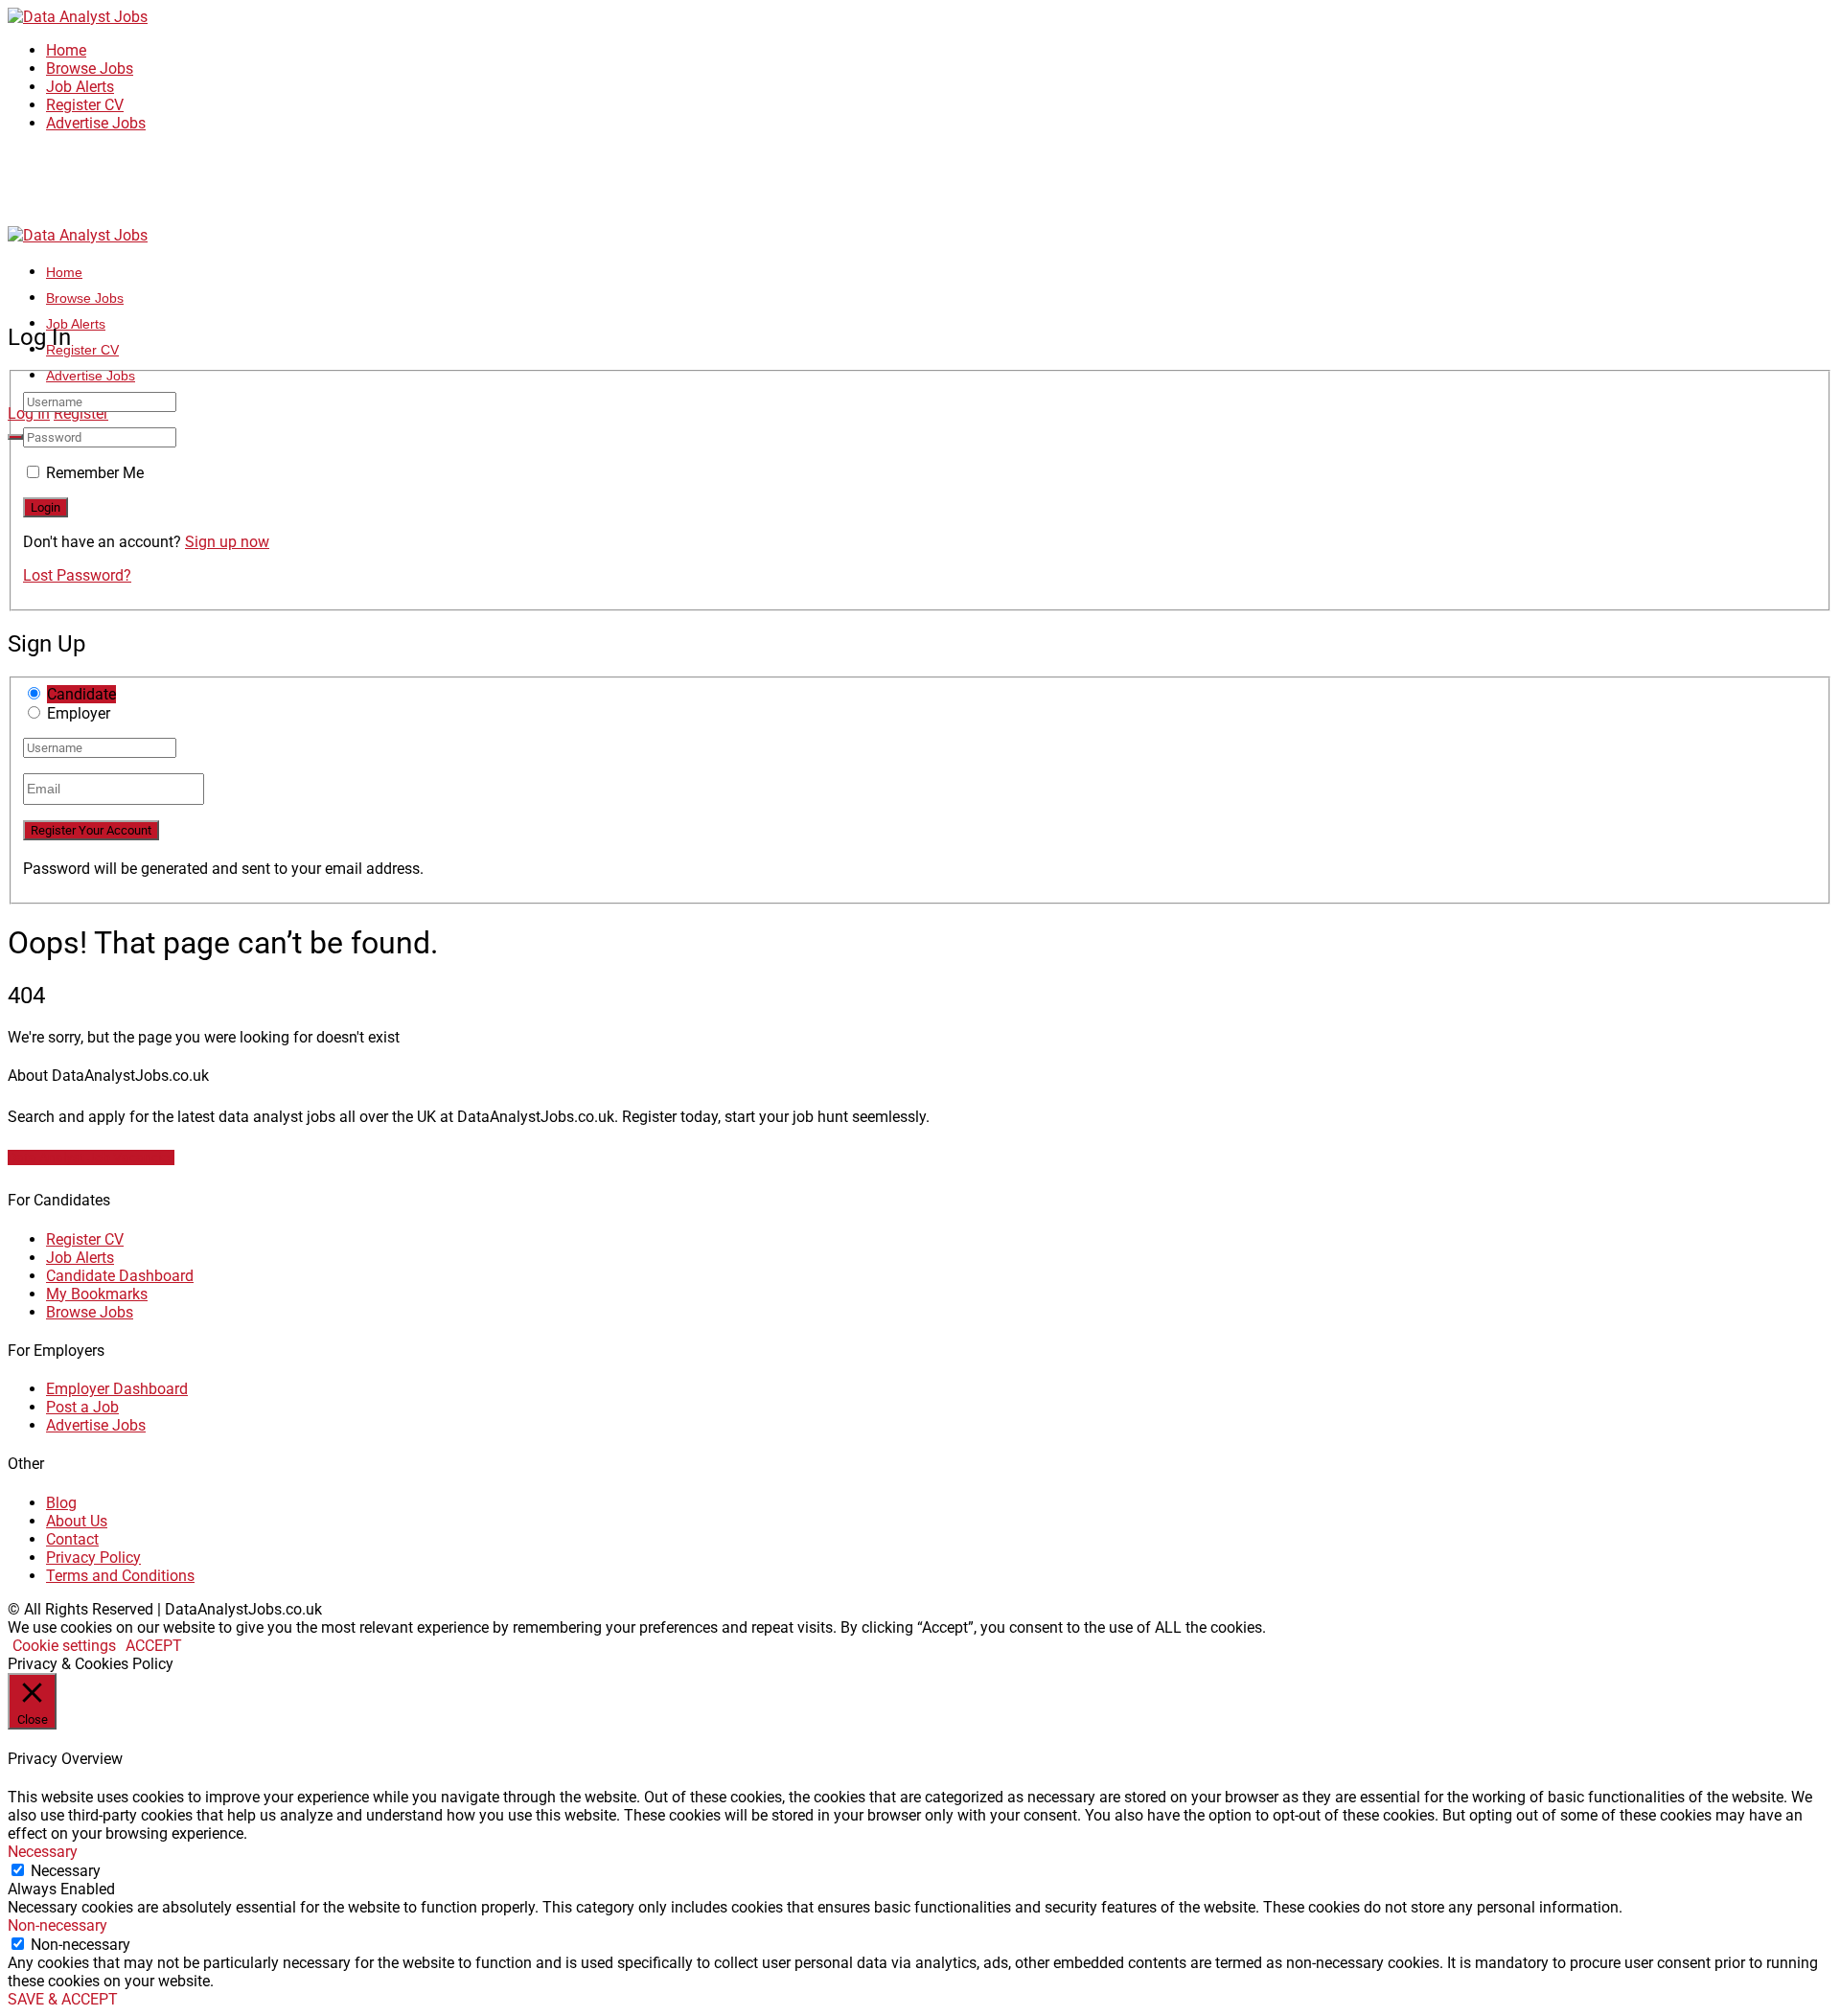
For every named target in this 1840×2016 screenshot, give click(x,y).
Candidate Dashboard (120, 1276)
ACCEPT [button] (154, 1646)
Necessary (66, 1871)
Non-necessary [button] (57, 1925)
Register (81, 413)
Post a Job (82, 1407)
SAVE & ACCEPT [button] (63, 1999)
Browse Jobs (90, 69)
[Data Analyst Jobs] (78, 17)
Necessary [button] (43, 1852)
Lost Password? (77, 575)
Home (66, 50)
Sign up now (227, 542)
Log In (29, 413)
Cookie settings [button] (64, 1646)
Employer (79, 713)
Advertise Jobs (96, 123)
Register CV (85, 105)
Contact (72, 1539)
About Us (77, 1521)
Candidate (81, 694)
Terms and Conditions (120, 1576)
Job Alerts (80, 87)
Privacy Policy (93, 1558)
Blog (61, 1503)
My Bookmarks (97, 1294)
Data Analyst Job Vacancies (91, 1157)
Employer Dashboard (117, 1389)
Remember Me (95, 473)
